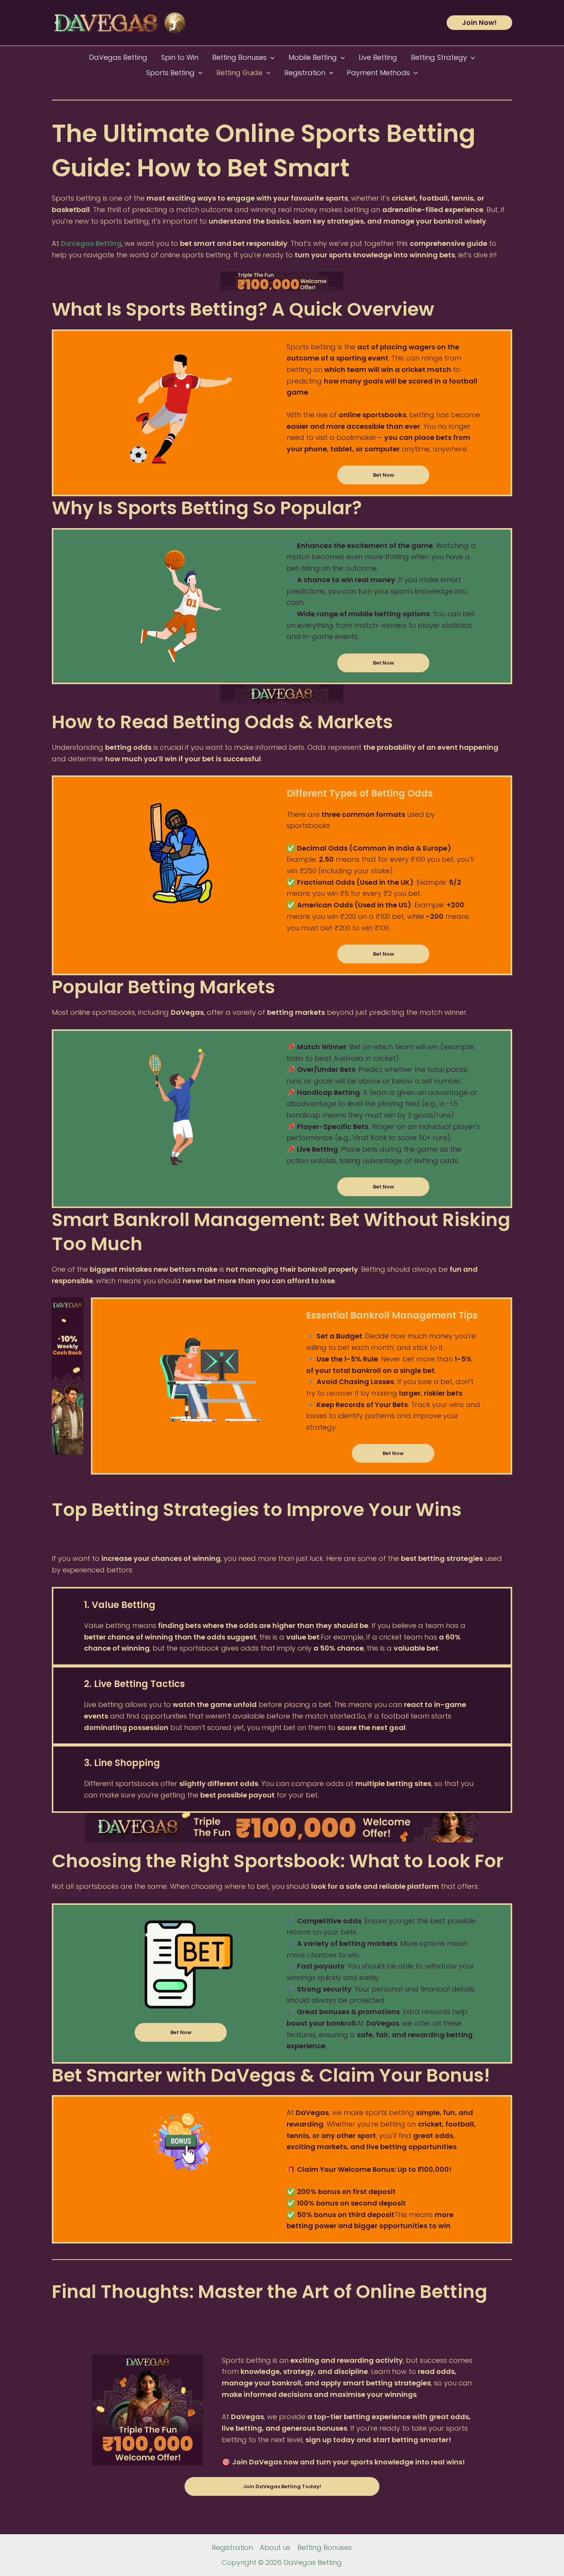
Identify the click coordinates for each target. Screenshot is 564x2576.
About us (275, 2547)
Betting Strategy (439, 57)
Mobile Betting (313, 57)
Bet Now (383, 475)
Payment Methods (378, 73)
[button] (479, 23)
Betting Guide (239, 73)
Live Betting (378, 57)
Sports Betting (170, 73)
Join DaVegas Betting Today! (282, 2486)
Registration (305, 73)
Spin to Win (180, 57)
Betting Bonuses (239, 57)
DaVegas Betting (118, 57)
